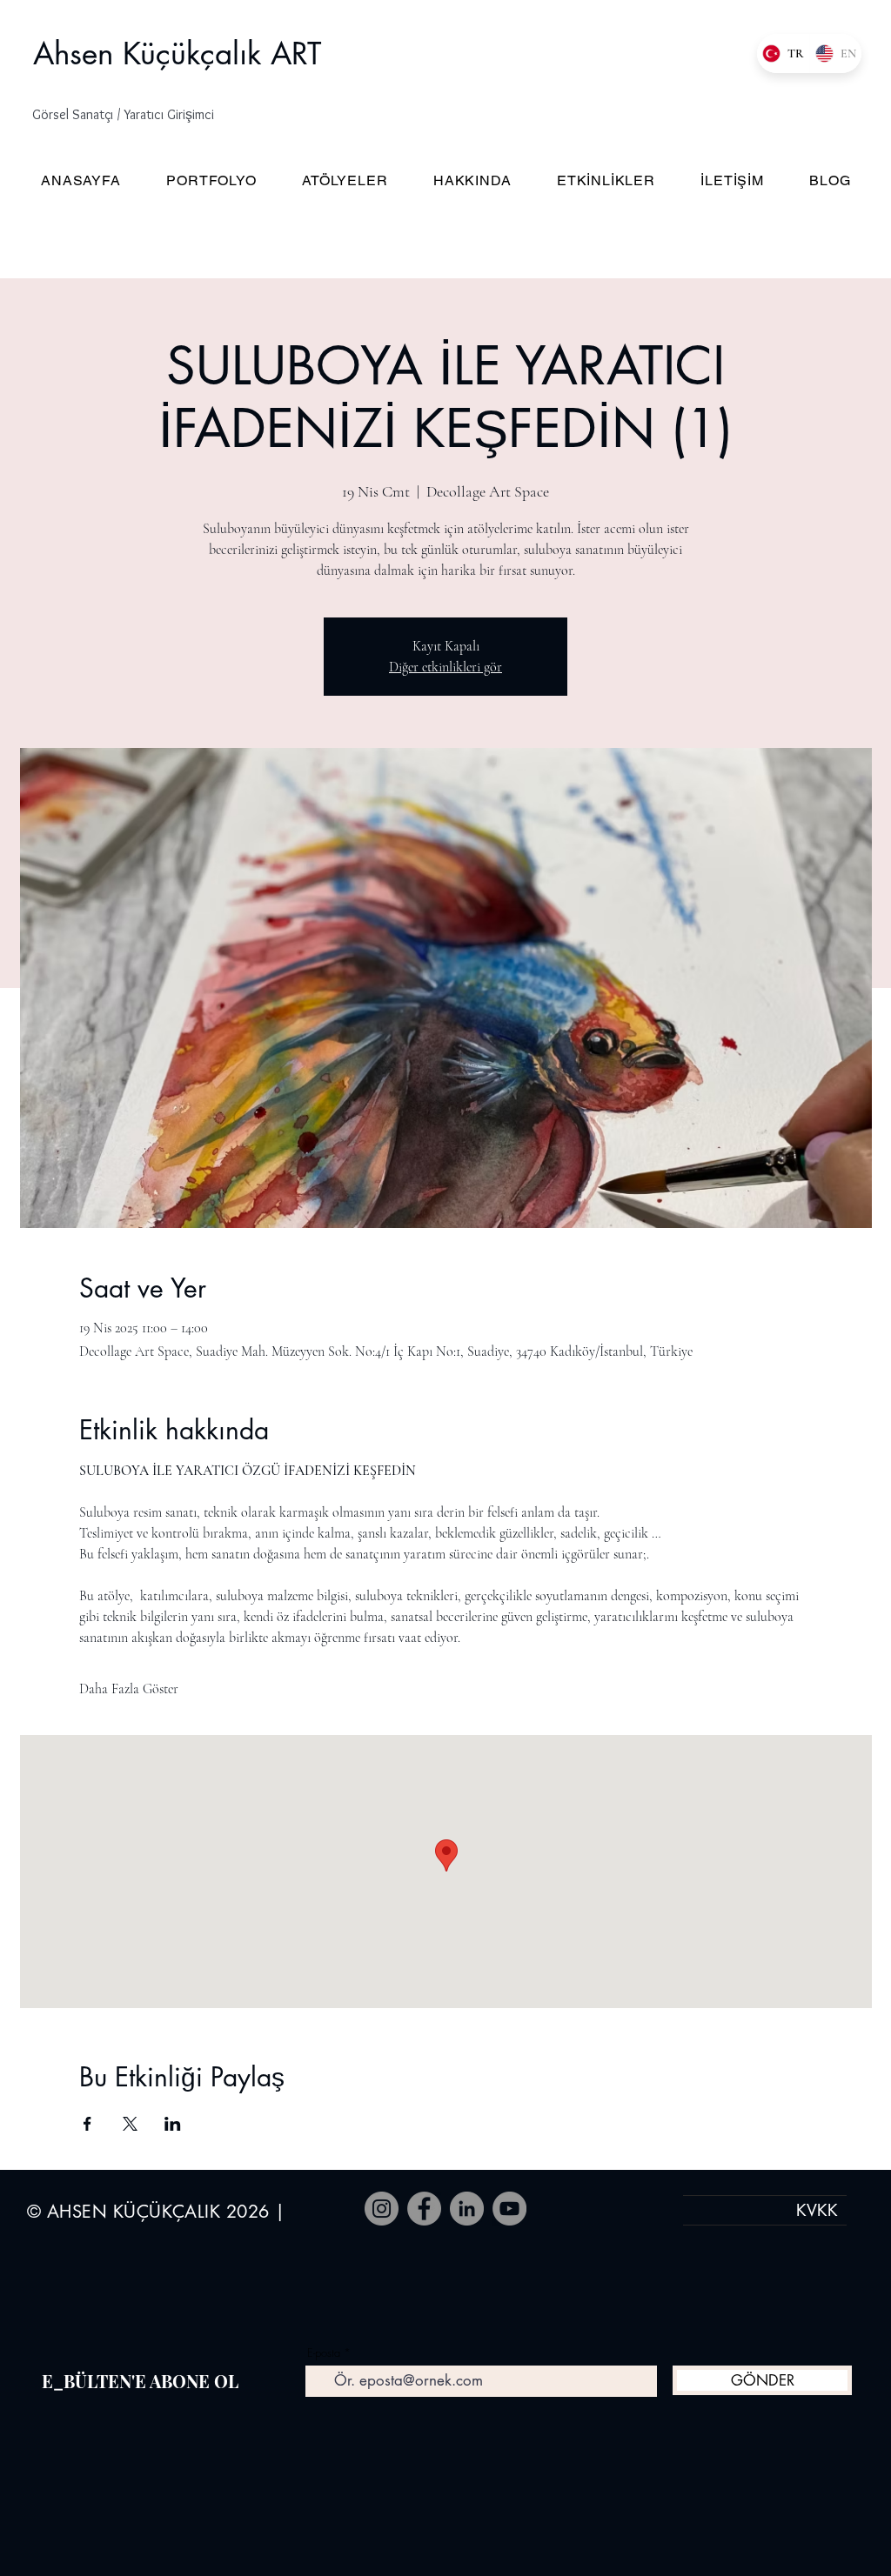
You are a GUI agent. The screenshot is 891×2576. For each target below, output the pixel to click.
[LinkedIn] (467, 2209)
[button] (139, 115)
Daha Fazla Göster (129, 1689)
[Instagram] (382, 2209)
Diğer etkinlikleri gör (445, 667)
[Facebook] (424, 2209)
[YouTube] (509, 2209)
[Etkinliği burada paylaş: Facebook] (87, 2124)
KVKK (817, 2210)
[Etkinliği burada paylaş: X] (130, 2124)
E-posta (324, 2353)
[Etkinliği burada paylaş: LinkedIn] (173, 2124)
